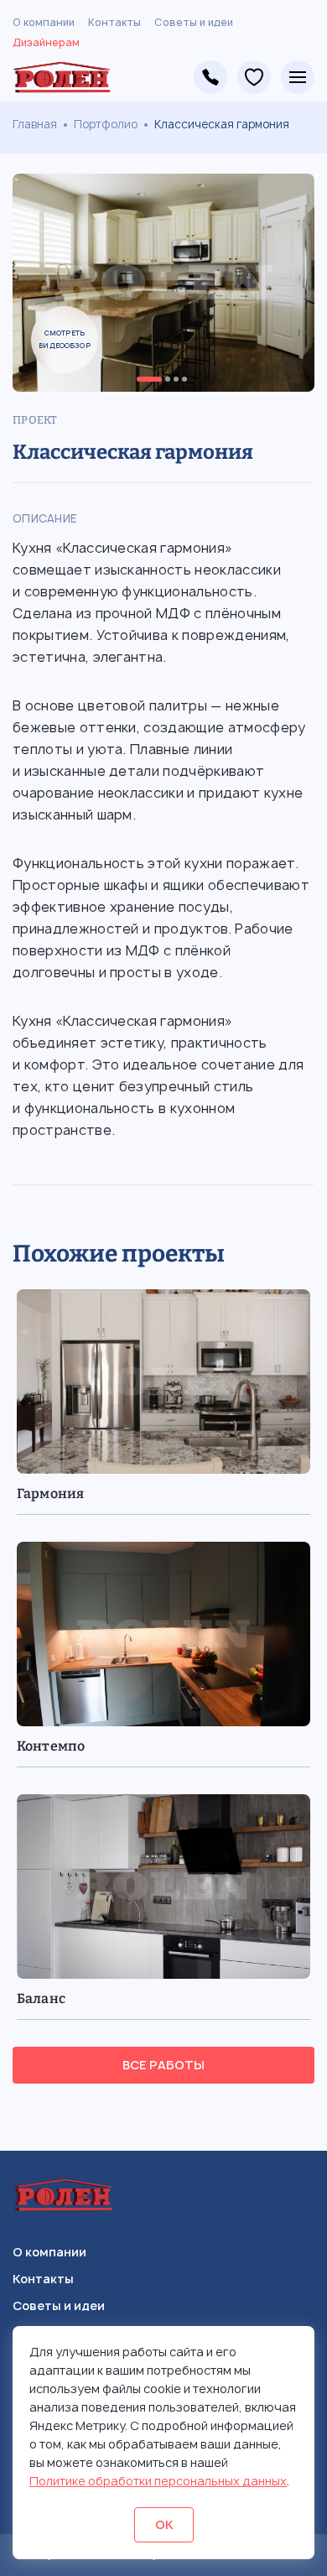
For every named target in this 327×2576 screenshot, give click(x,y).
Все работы (163, 2065)
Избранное (254, 77)
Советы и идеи (194, 22)
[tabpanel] (163, 283)
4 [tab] (184, 379)
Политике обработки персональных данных (158, 2481)
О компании (44, 22)
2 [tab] (168, 379)
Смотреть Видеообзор (65, 339)
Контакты (114, 22)
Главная (35, 124)
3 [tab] (176, 379)
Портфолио (106, 124)
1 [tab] (149, 379)
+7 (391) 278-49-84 (210, 77)
